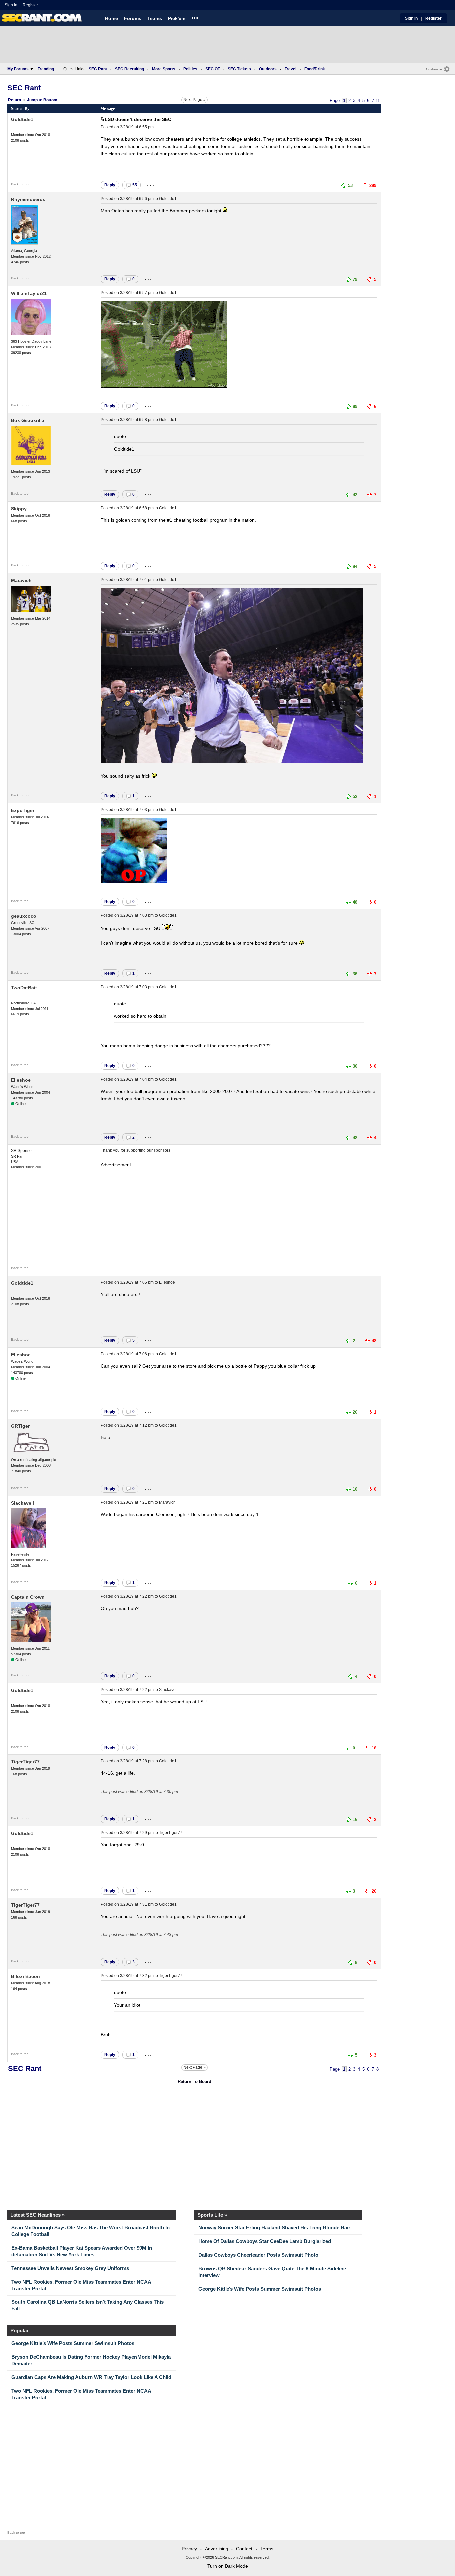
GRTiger (20, 1426)
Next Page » (194, 100)
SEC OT (213, 69)
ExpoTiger (23, 810)
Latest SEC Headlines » (37, 2215)
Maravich (21, 580)
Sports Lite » (212, 2215)
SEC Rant (98, 69)
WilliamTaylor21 (29, 293)
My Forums (18, 69)
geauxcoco (24, 916)
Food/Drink (315, 69)
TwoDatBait (24, 988)
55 (135, 185)
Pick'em (177, 18)
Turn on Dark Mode (228, 2566)
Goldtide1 (22, 119)
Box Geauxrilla (28, 420)
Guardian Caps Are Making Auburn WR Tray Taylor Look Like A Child (91, 2377)
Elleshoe (21, 1080)
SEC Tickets (239, 69)
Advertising (217, 2549)
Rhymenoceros (28, 199)
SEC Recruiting (129, 69)
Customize (434, 69)
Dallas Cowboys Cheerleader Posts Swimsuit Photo (258, 2255)
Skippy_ (20, 509)
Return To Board (194, 2081)
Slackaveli (22, 1503)
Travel (291, 69)
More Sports (164, 69)
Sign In (11, 5)
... (195, 17)
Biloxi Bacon (25, 1976)
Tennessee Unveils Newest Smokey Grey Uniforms (70, 2268)
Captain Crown (28, 1597)
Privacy (189, 2549)
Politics (190, 69)
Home (111, 18)
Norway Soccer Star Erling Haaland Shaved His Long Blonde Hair (274, 2227)
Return (14, 100)
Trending (46, 69)
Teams (155, 18)
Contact (244, 2549)
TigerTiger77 (25, 1762)
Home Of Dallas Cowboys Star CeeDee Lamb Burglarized (265, 2241)
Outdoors (268, 69)
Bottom (50, 100)
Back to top (20, 184)
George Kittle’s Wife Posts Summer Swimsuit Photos (260, 2289)
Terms (267, 2549)
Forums (133, 18)
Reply (110, 185)
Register (31, 5)
